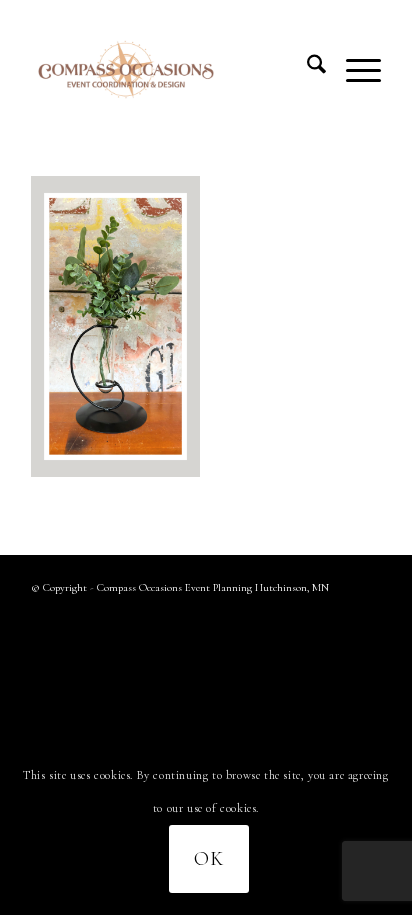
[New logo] (171, 69)
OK (209, 859)
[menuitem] (306, 69)
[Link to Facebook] (336, 614)
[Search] (306, 69)
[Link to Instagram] (366, 614)
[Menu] (353, 69)
